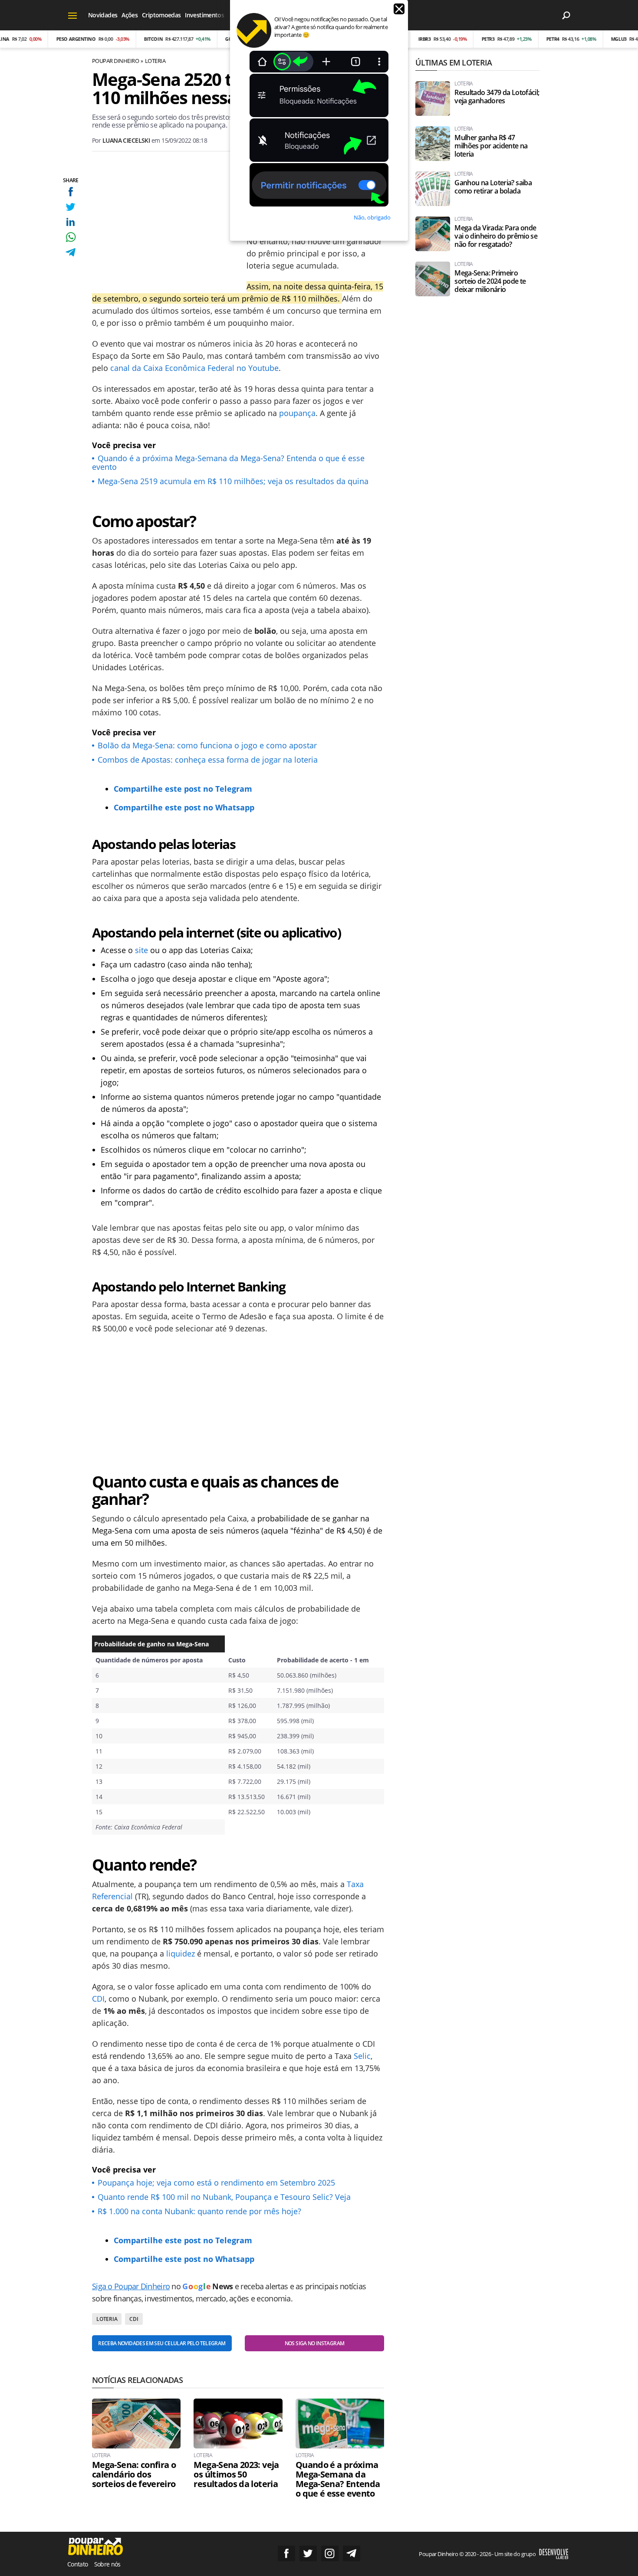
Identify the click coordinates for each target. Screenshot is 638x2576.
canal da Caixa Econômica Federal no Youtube (194, 368)
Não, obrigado (372, 217)
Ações (130, 15)
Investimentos (204, 15)
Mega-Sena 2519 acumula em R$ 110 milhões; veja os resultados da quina (233, 481)
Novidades (103, 15)
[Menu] (73, 15)
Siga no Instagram (330, 2553)
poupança (297, 413)
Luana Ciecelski (126, 140)
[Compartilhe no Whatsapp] (71, 237)
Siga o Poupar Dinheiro (131, 2286)
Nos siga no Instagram (315, 2343)
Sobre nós (107, 2564)
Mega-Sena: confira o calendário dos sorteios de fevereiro (134, 2474)
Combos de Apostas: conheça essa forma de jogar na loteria (208, 760)
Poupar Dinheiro (115, 61)
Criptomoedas (161, 15)
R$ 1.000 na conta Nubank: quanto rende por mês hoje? (199, 2211)
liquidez (181, 1953)
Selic (362, 2056)
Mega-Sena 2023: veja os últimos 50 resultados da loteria (236, 2474)
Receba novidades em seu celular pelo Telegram (162, 2343)
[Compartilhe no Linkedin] (71, 222)
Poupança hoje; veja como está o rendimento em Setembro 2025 (216, 2183)
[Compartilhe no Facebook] (71, 192)
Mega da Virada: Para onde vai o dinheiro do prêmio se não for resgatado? (496, 236)
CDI (98, 1999)
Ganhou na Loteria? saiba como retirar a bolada (493, 187)
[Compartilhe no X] (71, 207)
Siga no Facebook (286, 2553)
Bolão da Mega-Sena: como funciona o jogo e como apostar (207, 745)
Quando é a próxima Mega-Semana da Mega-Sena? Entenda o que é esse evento (228, 462)
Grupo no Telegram (352, 2553)
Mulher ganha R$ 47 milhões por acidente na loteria (491, 146)
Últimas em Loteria (454, 62)
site (141, 950)
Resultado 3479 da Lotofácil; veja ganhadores (497, 97)
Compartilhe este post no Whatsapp (184, 807)
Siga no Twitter (308, 2553)
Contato (78, 2564)
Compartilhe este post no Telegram (183, 789)
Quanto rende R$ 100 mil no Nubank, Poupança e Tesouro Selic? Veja (224, 2197)
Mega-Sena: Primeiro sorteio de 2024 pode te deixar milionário (490, 281)
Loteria (155, 61)
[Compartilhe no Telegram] (71, 252)
